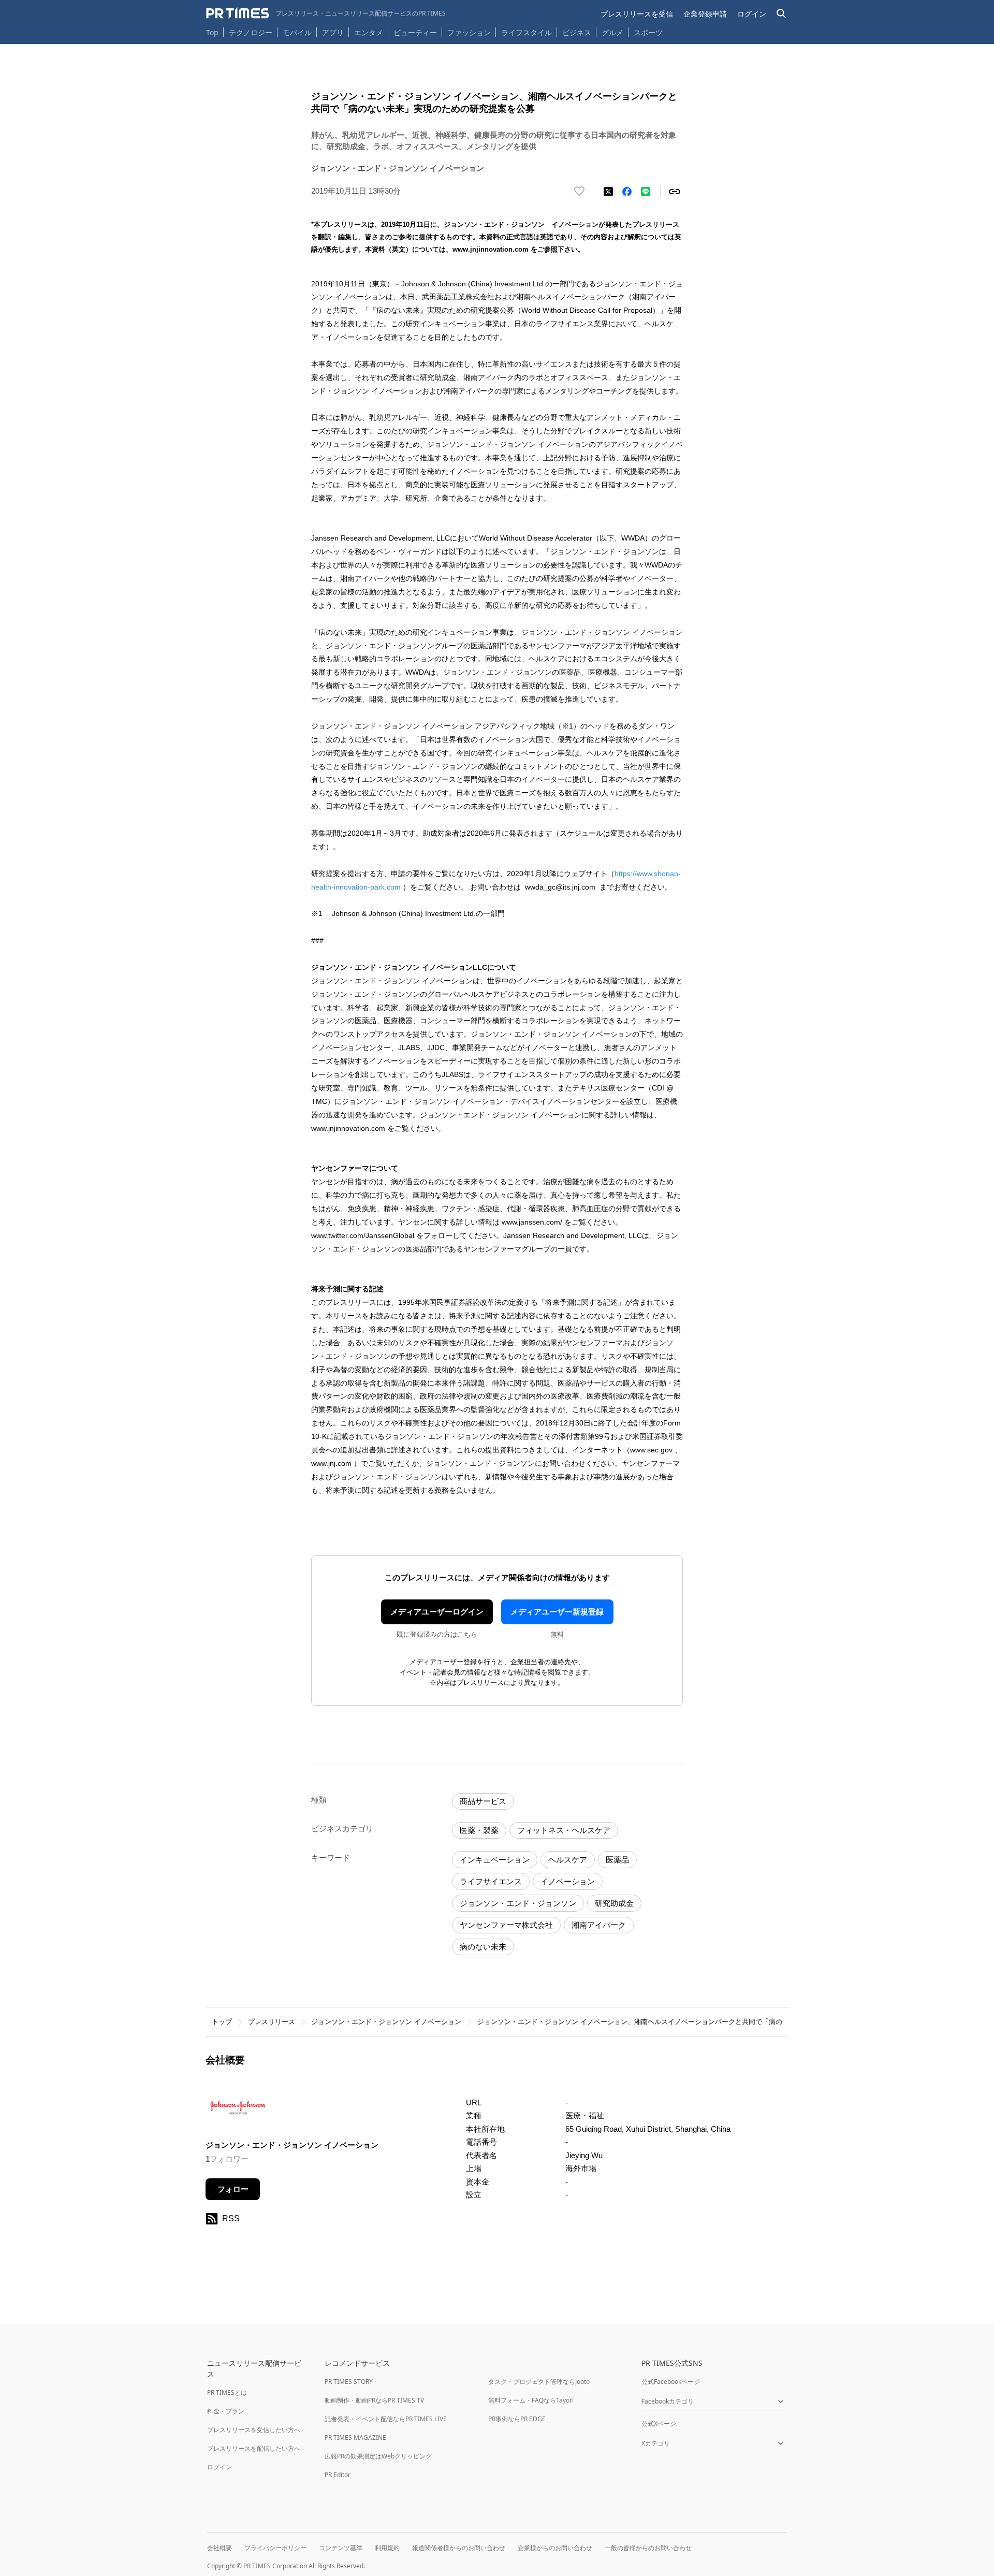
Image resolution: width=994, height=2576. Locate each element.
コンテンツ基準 (341, 2548)
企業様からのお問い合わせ (555, 2548)
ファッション (469, 32)
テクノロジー (251, 32)
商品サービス (483, 1801)
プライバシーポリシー (275, 2548)
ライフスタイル (527, 32)
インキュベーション (495, 1860)
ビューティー (415, 32)
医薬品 (617, 1860)
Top (212, 32)
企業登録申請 (705, 14)
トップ (222, 2022)
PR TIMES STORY (349, 2382)
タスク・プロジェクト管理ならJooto (539, 2382)
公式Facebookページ (671, 2382)
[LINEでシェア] (646, 192)
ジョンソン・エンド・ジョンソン (518, 1903)
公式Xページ (659, 2424)
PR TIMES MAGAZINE (355, 2437)
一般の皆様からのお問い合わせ (648, 2548)
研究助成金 (614, 1903)
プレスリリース (272, 2022)
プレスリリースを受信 (637, 14)
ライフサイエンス (491, 1881)
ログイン (752, 14)
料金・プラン (226, 2411)
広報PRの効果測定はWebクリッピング (378, 2456)
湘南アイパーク (599, 1925)
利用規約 (387, 2548)
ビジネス (577, 32)
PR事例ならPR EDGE (517, 2419)
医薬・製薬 (479, 1830)
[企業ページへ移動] (238, 2111)
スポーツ (648, 32)
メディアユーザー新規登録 (557, 1612)
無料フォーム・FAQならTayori (531, 2400)
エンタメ (369, 32)
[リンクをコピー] (675, 192)
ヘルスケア (568, 1860)
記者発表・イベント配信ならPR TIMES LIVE (386, 2419)
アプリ (333, 32)
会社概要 (220, 2548)
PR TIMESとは (227, 2392)
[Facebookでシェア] (627, 192)
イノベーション (568, 1881)
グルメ (612, 32)
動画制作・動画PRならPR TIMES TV (374, 2400)
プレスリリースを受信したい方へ (254, 2430)
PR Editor (338, 2475)
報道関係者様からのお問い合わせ (459, 2548)
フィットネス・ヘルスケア (564, 1830)
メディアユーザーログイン (437, 1612)
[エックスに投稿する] (608, 192)
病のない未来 (483, 1947)
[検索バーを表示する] (781, 14)
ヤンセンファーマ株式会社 (506, 1925)
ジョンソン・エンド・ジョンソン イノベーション (386, 2022)
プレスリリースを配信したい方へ (254, 2448)
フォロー (233, 2189)
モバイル (297, 32)
